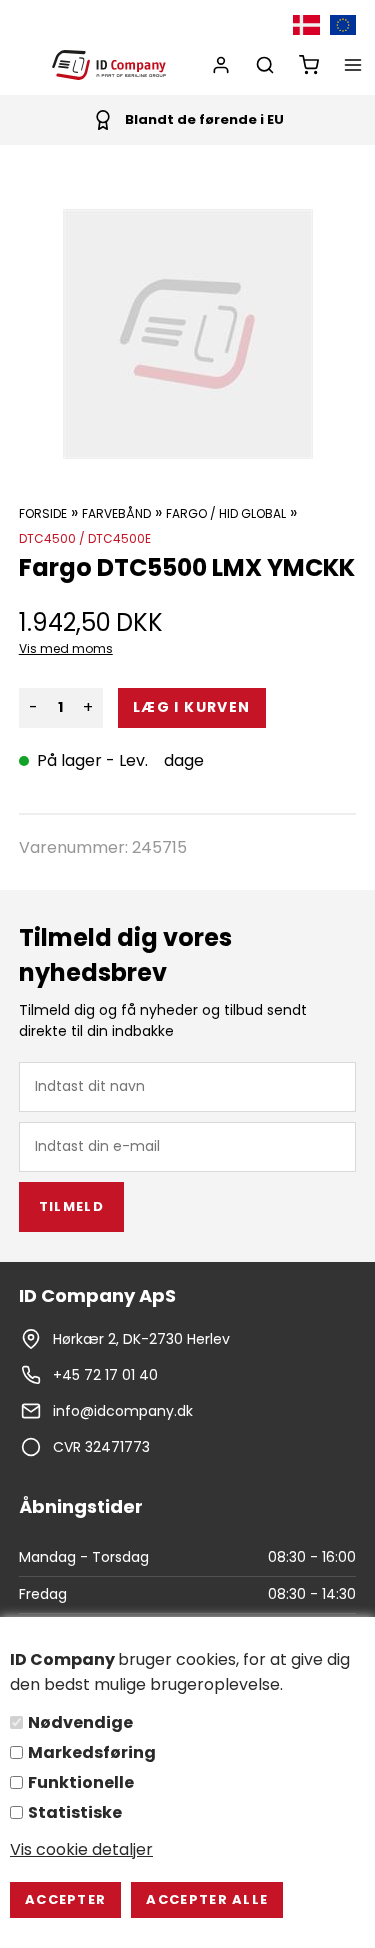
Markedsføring (92, 1752)
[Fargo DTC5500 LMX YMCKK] (188, 334)
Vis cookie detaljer (81, 1849)
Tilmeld (71, 1206)
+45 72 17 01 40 (105, 1375)
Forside (43, 513)
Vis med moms (66, 648)
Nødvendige (80, 1722)
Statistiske (75, 1812)
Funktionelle (81, 1782)
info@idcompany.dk (123, 1411)
